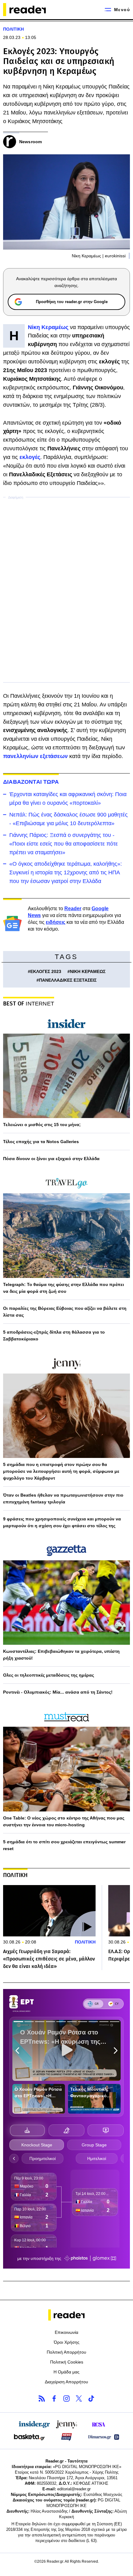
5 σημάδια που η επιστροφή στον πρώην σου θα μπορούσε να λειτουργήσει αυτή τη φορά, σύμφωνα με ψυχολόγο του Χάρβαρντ (61, 1471)
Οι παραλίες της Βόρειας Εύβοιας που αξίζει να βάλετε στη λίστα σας (65, 1312)
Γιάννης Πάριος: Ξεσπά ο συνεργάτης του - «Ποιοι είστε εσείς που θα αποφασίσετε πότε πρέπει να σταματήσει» (64, 844)
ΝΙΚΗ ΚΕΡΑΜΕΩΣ (88, 971)
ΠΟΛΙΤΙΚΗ (13, 29)
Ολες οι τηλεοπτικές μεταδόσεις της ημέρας (49, 1675)
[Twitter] (79, 2398)
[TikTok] (91, 2398)
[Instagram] (66, 2398)
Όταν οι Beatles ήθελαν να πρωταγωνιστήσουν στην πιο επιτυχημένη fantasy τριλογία (63, 1498)
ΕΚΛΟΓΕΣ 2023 (46, 971)
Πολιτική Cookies (67, 2362)
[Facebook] (54, 2398)
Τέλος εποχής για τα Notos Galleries (41, 1142)
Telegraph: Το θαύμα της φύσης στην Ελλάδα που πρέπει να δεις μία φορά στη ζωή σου (64, 1288)
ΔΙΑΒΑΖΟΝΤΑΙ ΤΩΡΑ (31, 782)
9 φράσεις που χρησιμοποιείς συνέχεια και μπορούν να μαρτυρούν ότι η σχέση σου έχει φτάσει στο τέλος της (62, 1522)
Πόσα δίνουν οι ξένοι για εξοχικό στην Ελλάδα (51, 1159)
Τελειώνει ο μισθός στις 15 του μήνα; (42, 1125)
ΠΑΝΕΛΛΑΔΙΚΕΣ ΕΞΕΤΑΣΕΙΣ (68, 980)
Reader (73, 909)
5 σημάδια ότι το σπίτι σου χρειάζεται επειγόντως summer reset (64, 1845)
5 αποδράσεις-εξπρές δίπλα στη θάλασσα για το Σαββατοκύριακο (54, 1335)
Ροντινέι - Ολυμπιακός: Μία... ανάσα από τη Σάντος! (58, 1692)
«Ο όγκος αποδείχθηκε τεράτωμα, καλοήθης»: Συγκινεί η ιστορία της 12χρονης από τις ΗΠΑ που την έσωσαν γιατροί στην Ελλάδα (66, 872)
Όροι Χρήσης (67, 2342)
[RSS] (42, 2398)
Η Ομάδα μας (66, 2372)
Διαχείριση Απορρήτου (66, 2382)
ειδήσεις (56, 922)
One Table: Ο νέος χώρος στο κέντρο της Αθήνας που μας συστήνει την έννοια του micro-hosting (64, 1821)
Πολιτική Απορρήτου (66, 2352)
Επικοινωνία (66, 2332)
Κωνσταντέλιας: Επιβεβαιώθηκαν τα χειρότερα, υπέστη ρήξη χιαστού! (61, 1655)
